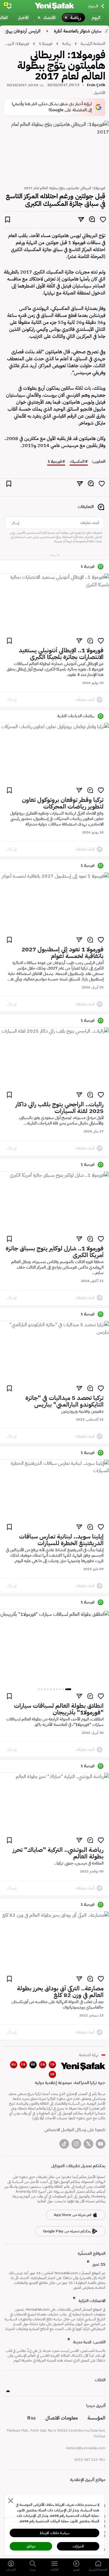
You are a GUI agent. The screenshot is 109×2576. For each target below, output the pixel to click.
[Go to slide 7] (48, 1689)
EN (43, 2065)
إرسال (15, 523)
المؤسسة (96, 2418)
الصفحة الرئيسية (93, 44)
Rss (31, 2418)
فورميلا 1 (46, 44)
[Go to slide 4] (57, 1689)
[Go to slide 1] (68, 1689)
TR (52, 2065)
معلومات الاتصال (62, 2418)
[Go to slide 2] (63, 1689)
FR (23, 2065)
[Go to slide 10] (39, 1689)
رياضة (66, 44)
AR (33, 2065)
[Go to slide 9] (42, 1689)
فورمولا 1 (55, 462)
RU (14, 2065)
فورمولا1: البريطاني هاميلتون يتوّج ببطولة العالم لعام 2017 (16, 44)
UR (53, 2074)
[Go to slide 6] (51, 1689)
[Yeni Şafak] (54, 6)
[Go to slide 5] (54, 1689)
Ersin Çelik (96, 85)
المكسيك (77, 462)
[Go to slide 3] (60, 1689)
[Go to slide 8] (45, 1689)
